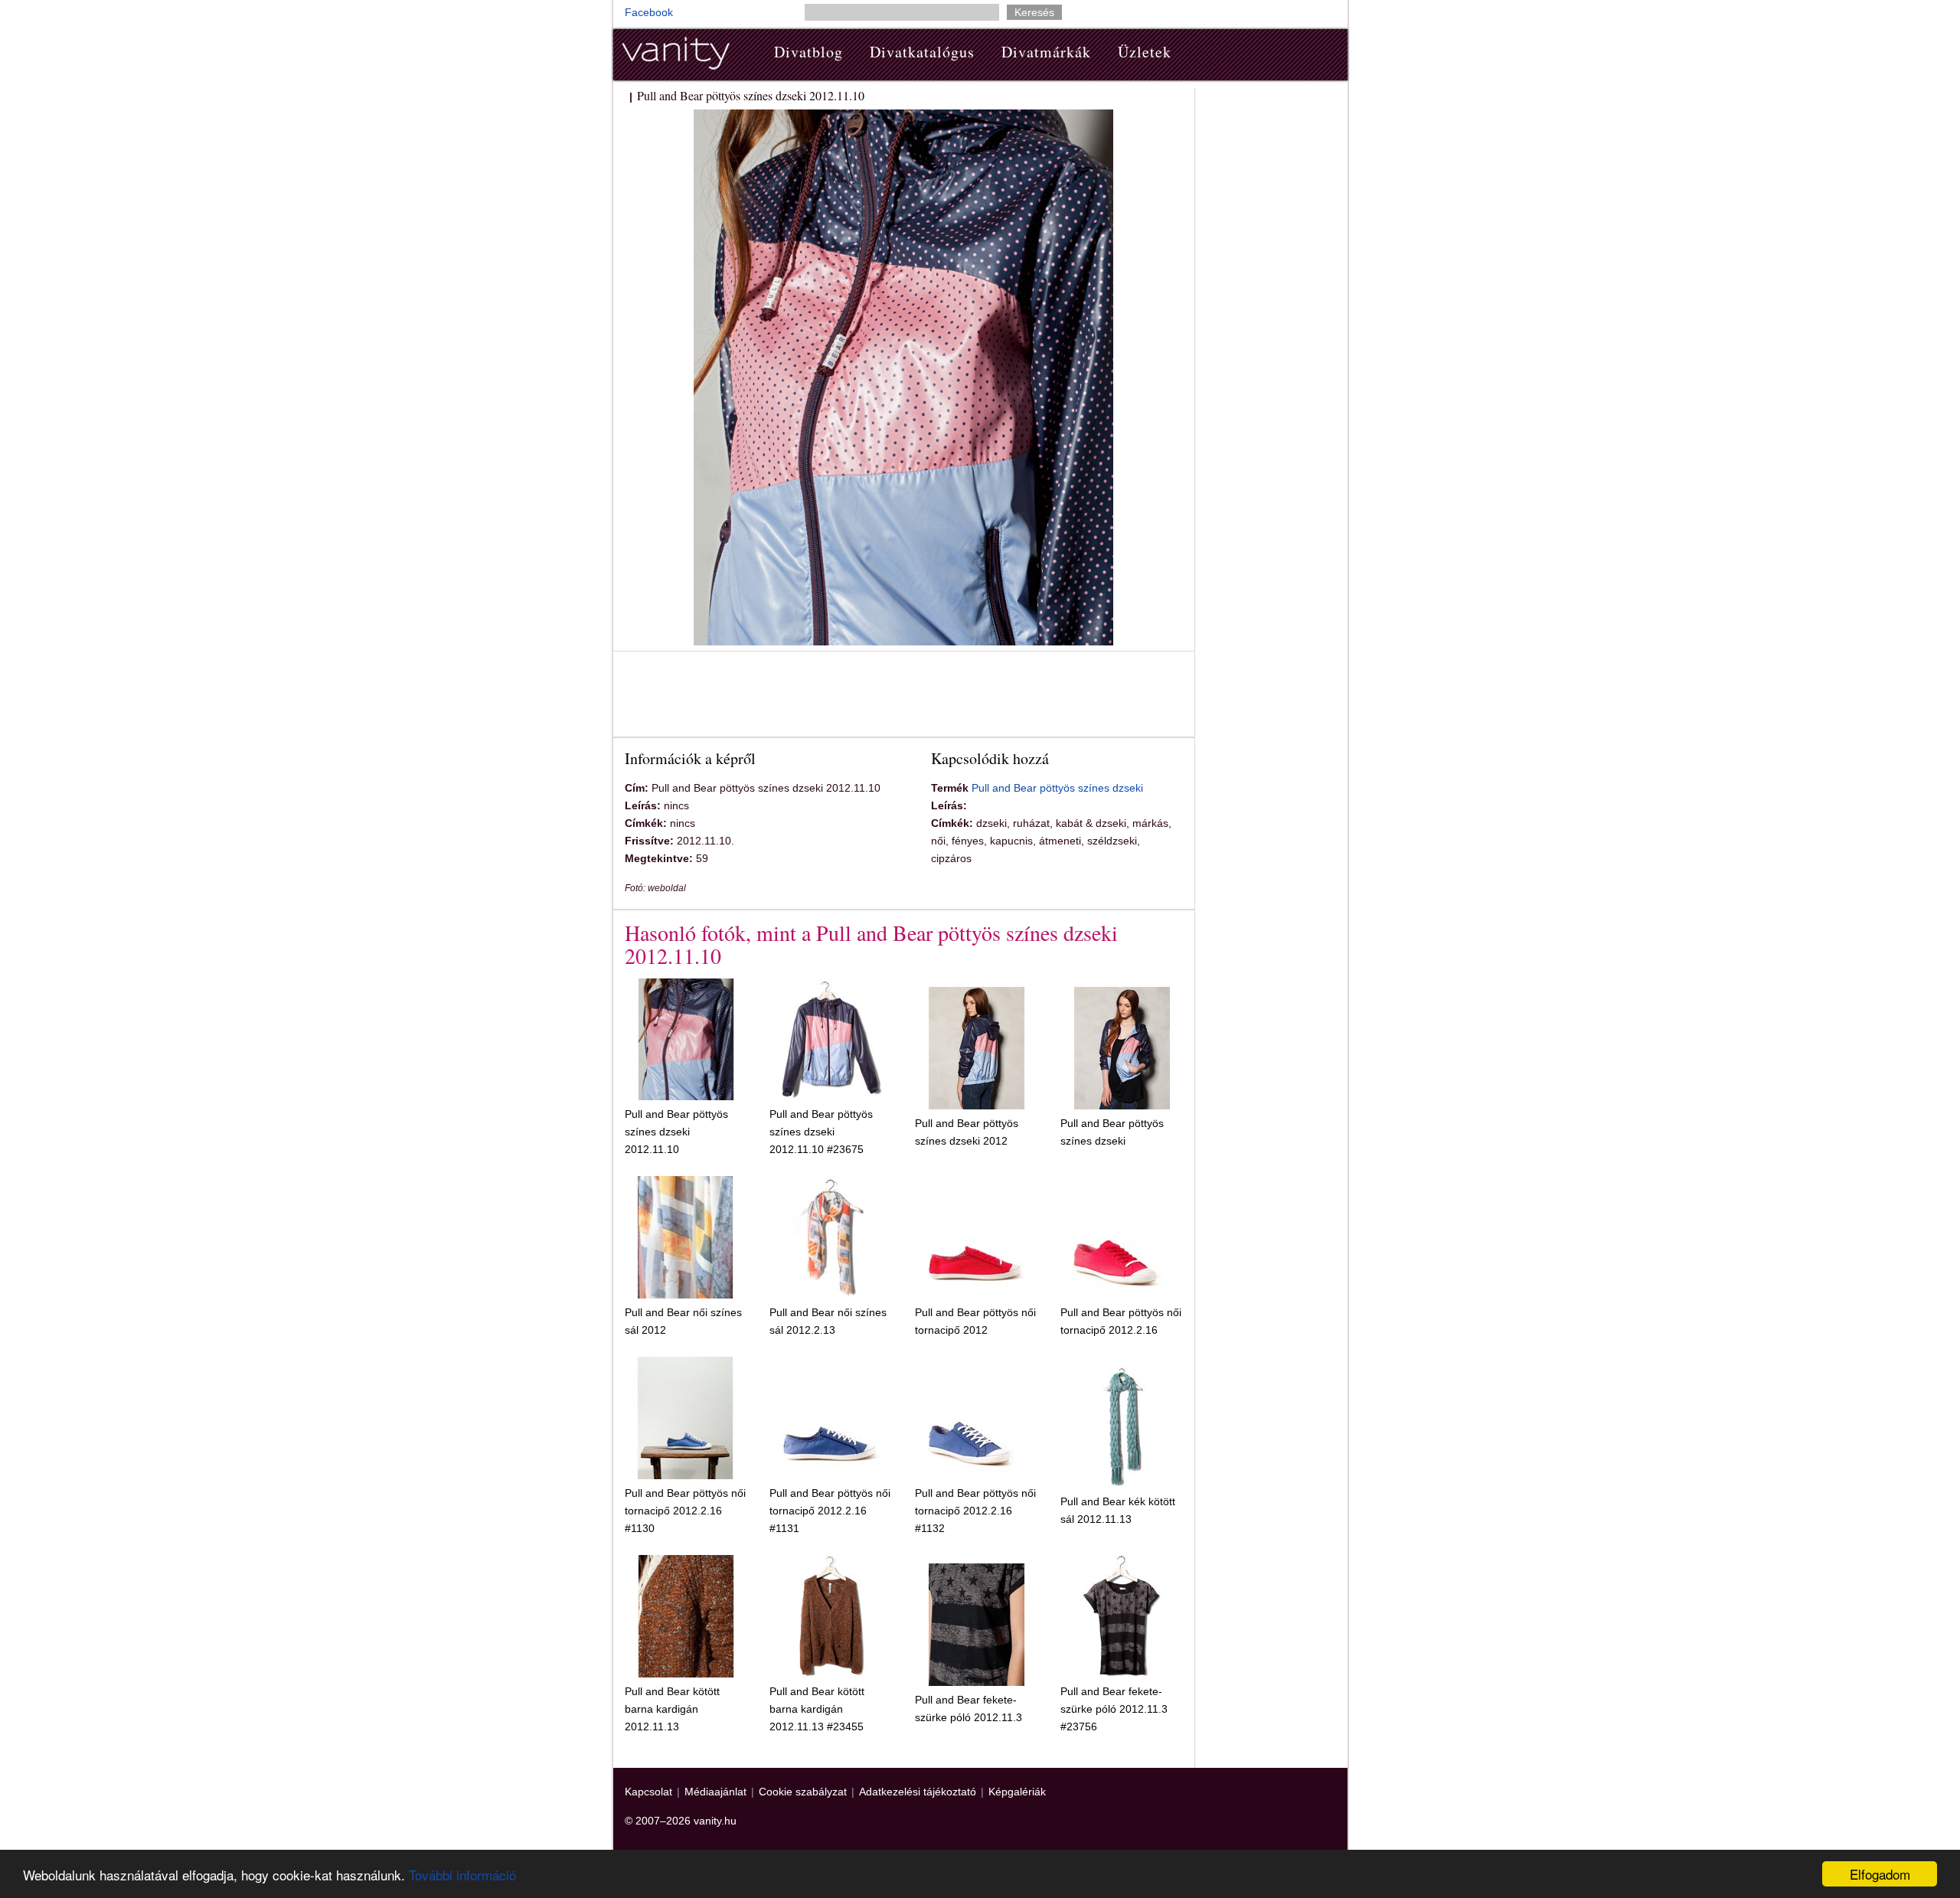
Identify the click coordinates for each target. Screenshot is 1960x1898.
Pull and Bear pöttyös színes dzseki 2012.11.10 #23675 (821, 1132)
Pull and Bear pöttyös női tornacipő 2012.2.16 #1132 (975, 1511)
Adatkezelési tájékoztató (918, 1792)
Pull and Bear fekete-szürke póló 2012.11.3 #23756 (1114, 1709)
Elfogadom (1880, 1874)
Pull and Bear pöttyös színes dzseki (1057, 788)
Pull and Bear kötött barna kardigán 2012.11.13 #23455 (817, 1709)
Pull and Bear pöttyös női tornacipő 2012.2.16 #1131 (830, 1511)
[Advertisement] (903, 697)
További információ (462, 1875)
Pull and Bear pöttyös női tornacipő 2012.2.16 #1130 (685, 1511)
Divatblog (808, 52)
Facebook (649, 12)
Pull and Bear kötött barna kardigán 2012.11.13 (672, 1709)
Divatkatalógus (922, 52)
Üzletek (1145, 52)
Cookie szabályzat (803, 1792)
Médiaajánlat (715, 1792)
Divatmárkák (1046, 52)
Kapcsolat (648, 1792)
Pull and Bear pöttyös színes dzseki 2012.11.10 (676, 1132)
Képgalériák (1017, 1792)
